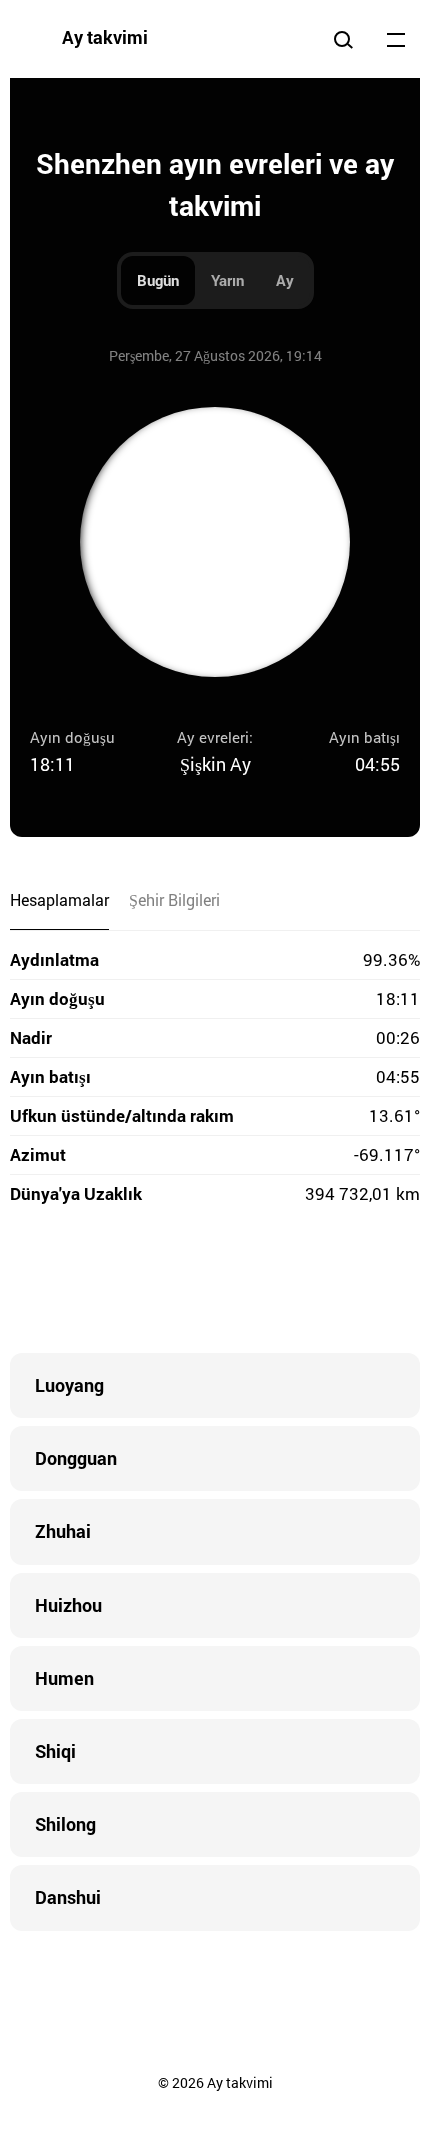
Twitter (135, 1283)
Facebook (95, 1283)
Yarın (227, 280)
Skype (175, 1283)
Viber (215, 1283)
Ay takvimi (105, 37)
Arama (343, 39)
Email (335, 1283)
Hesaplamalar (59, 899)
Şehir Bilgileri (174, 899)
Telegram (255, 1283)
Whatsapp (295, 1283)
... (396, 39)
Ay (285, 280)
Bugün (158, 280)
